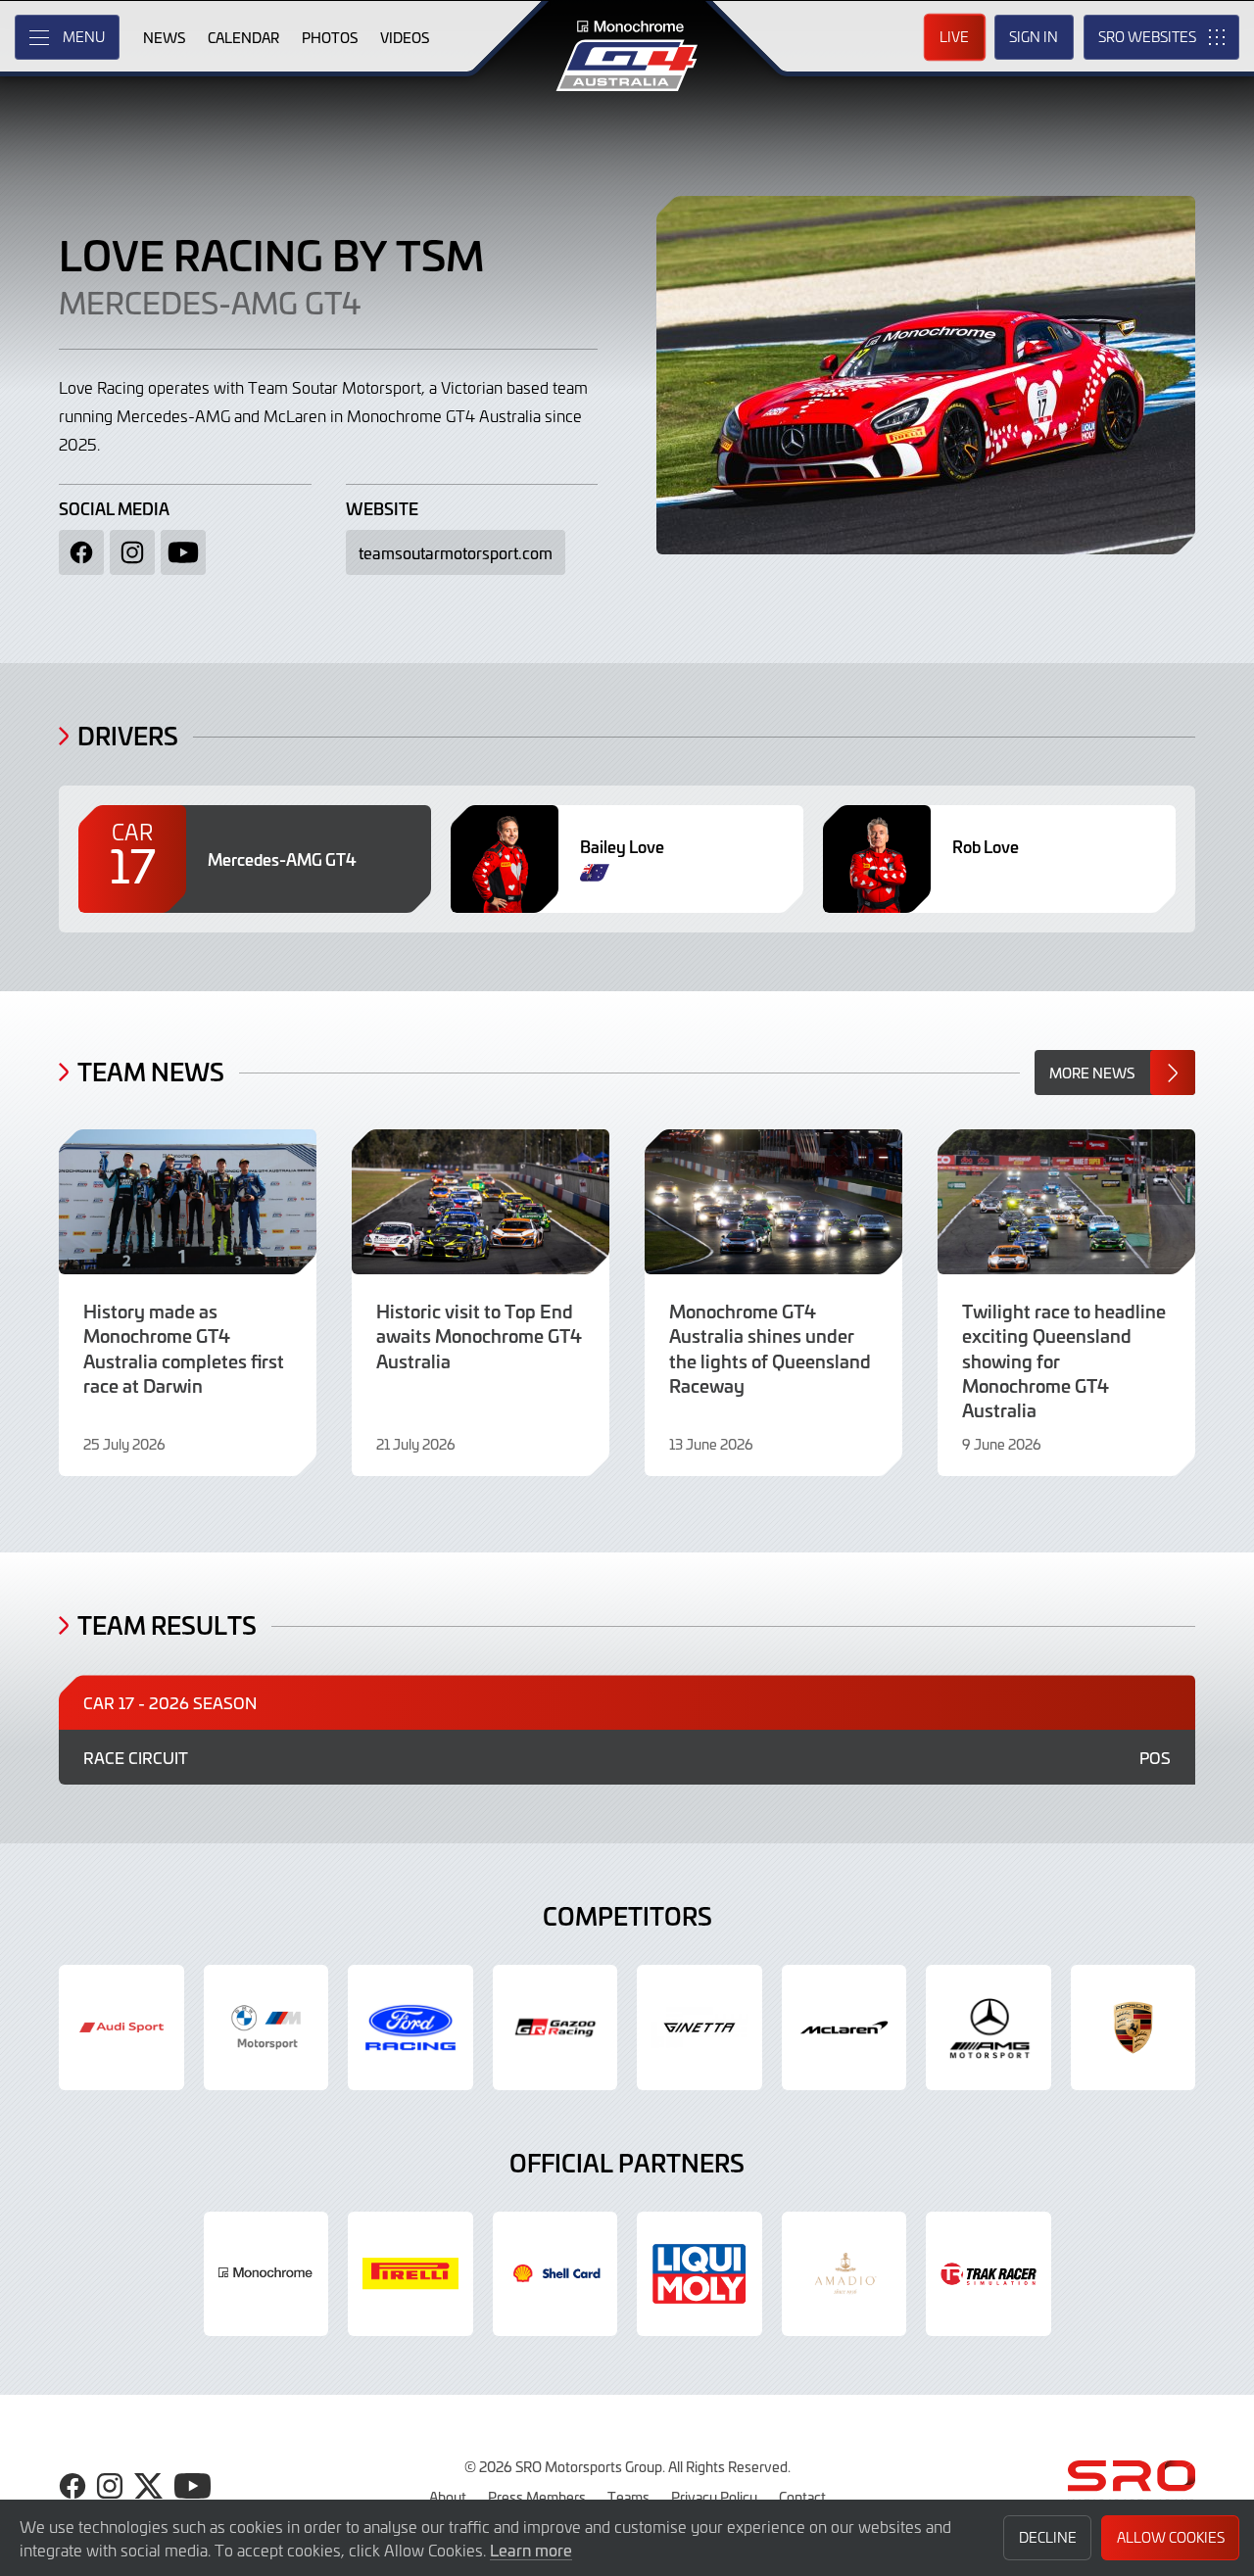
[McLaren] (844, 2027)
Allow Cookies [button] (1171, 2537)
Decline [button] (1048, 2537)
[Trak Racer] (989, 2274)
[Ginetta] (699, 2027)
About (448, 2497)
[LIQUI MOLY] (699, 2274)
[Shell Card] (555, 2274)
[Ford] (410, 2027)
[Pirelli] (410, 2274)
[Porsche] (1133, 2027)
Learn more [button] (531, 2550)
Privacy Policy (714, 2497)
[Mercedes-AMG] (989, 2027)
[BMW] (266, 2027)
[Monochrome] (266, 2274)
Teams (628, 2497)
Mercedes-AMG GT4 (210, 302)
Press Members (537, 2497)
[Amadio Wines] (844, 2274)
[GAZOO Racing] (555, 2027)
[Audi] (121, 2027)
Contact (802, 2497)
